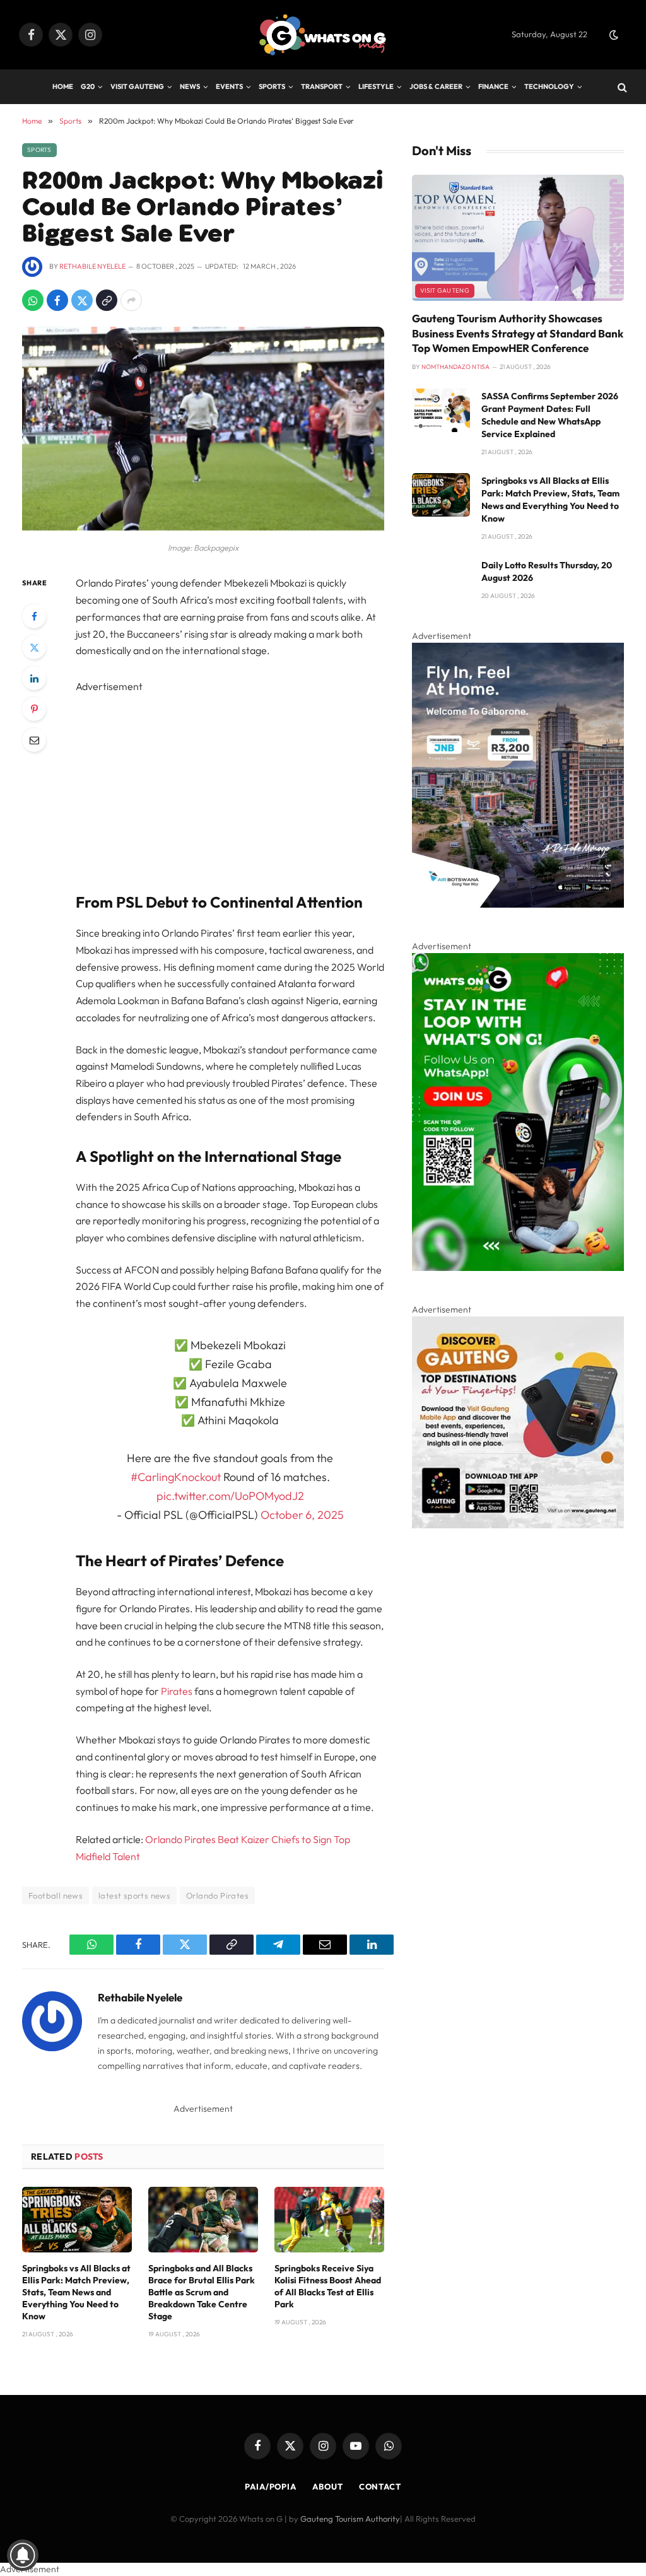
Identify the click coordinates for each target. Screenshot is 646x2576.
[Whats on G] (323, 35)
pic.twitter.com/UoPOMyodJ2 (230, 1496)
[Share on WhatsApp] (33, 300)
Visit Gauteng (137, 86)
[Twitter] (34, 647)
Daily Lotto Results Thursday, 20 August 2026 (547, 571)
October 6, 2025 (302, 1515)
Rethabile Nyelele (92, 266)
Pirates (177, 1691)
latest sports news (134, 1895)
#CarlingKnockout (176, 1477)
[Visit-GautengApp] (518, 1525)
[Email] (34, 740)
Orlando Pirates (217, 1895)
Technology (549, 86)
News (190, 86)
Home (63, 86)
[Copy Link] (107, 300)
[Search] (621, 87)
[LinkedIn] (34, 678)
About (328, 2486)
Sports (272, 86)
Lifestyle (376, 86)
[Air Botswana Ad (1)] (518, 905)
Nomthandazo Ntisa (455, 367)
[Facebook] (34, 616)
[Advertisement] (257, 783)
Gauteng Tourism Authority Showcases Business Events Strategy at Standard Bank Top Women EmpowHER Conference (518, 333)
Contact (380, 2486)
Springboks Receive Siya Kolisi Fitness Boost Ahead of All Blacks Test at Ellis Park (328, 2286)
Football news (56, 1895)
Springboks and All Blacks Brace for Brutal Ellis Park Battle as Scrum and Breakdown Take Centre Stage (202, 2292)
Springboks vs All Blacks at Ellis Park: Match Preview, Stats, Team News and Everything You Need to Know (76, 2292)
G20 (88, 86)
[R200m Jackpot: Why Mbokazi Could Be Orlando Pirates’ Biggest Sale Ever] (203, 527)
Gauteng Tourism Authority (350, 2519)
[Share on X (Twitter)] (82, 300)
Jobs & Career (436, 86)
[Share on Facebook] (57, 300)
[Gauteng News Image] (518, 1268)
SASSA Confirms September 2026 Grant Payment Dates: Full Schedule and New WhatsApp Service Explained (550, 415)
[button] (614, 35)
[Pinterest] (34, 709)
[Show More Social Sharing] (131, 300)
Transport (322, 86)
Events (229, 86)
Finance (493, 86)
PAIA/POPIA (271, 2486)
